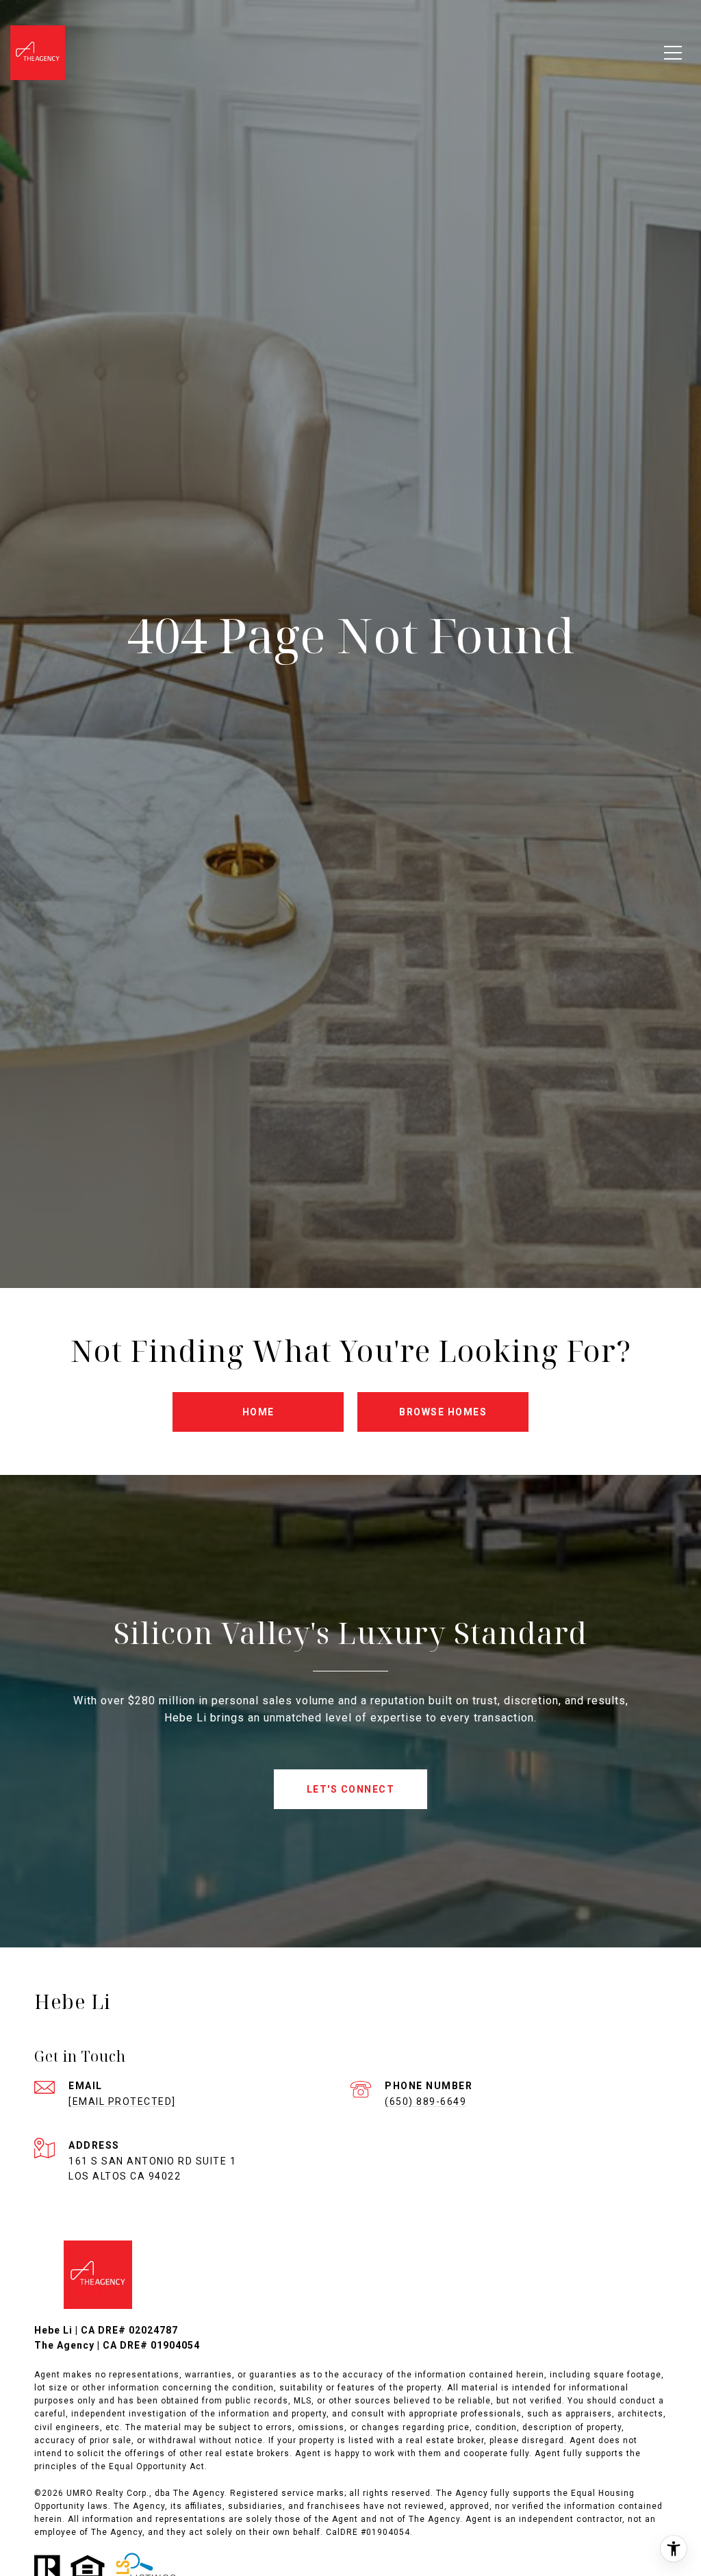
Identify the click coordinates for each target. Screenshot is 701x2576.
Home (258, 1412)
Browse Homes (443, 1412)
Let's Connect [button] (351, 1789)
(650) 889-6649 (425, 2101)
